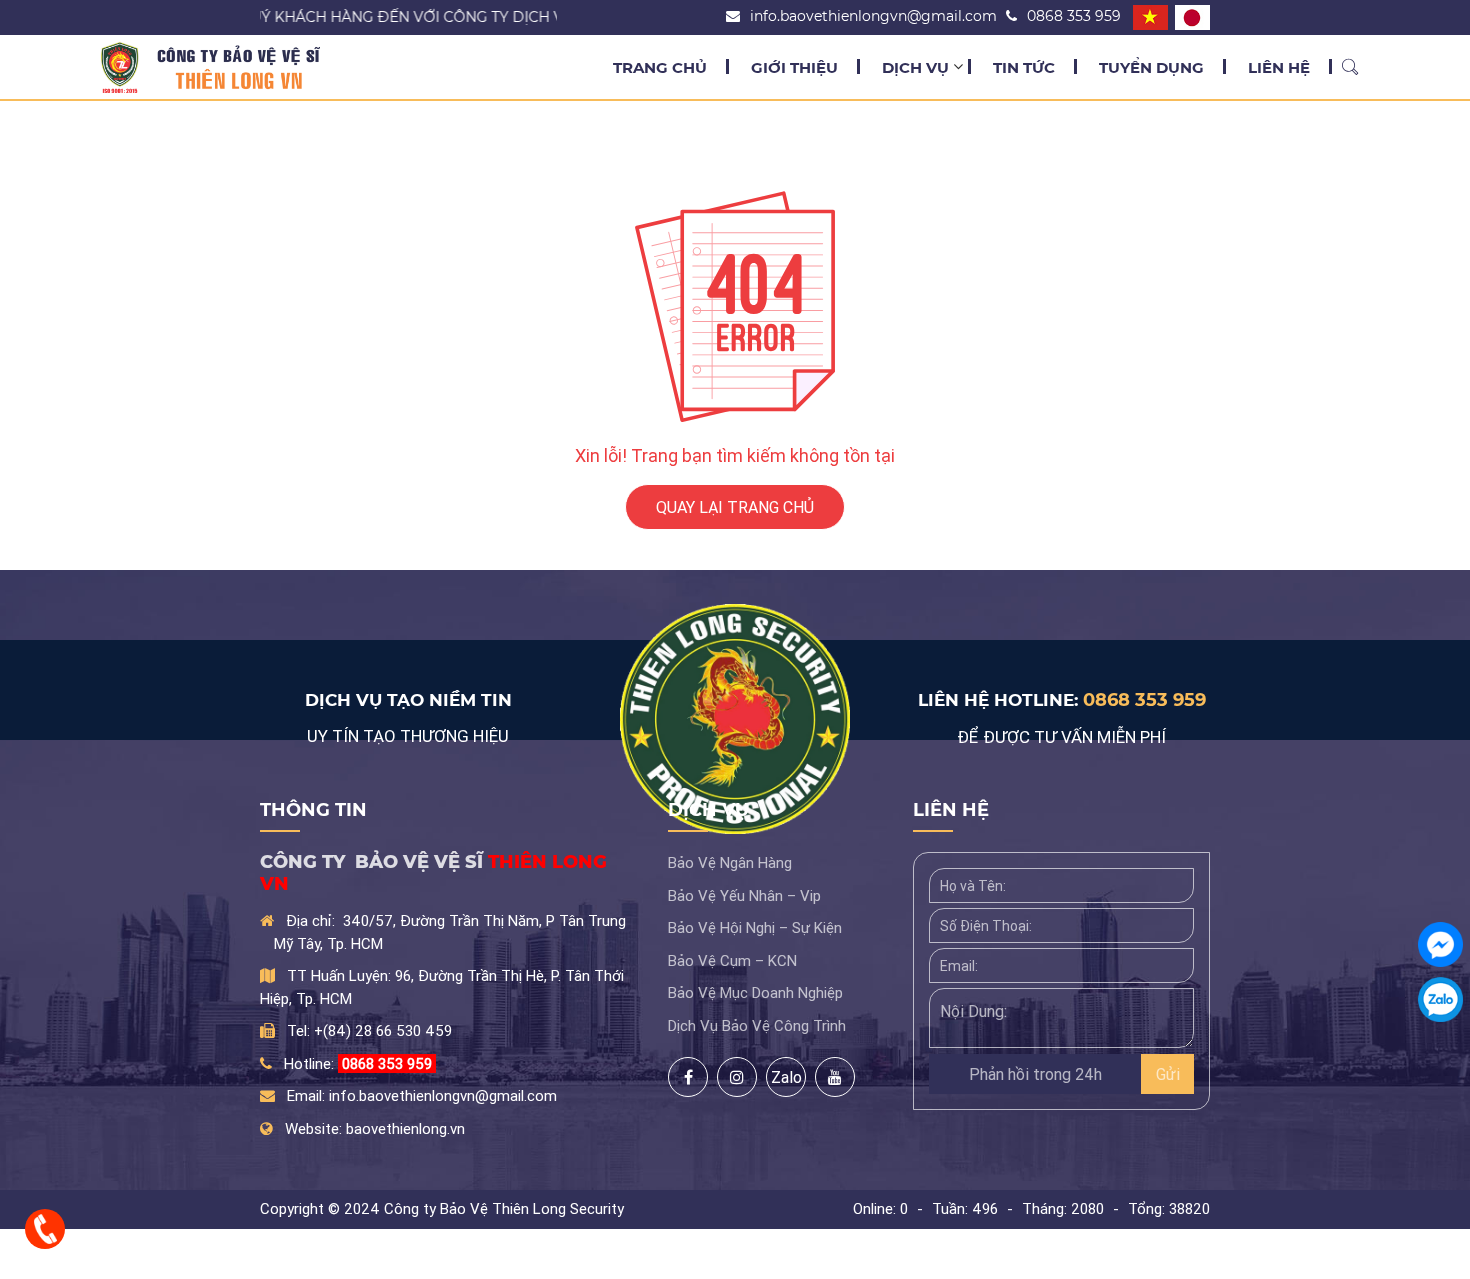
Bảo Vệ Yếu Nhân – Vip (744, 895)
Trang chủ (660, 67)
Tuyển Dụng (1151, 67)
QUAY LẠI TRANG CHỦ (735, 507)
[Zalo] (1440, 999)
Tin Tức (1024, 67)
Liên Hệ (1279, 67)
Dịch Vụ (915, 67)
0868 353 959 (1144, 700)
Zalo (769, 1075)
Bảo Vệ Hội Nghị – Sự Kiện (755, 927)
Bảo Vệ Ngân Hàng (730, 862)
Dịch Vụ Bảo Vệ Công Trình (757, 1025)
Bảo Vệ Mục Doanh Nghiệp (755, 992)
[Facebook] (1440, 944)
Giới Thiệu (794, 67)
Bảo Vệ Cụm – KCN (732, 960)
